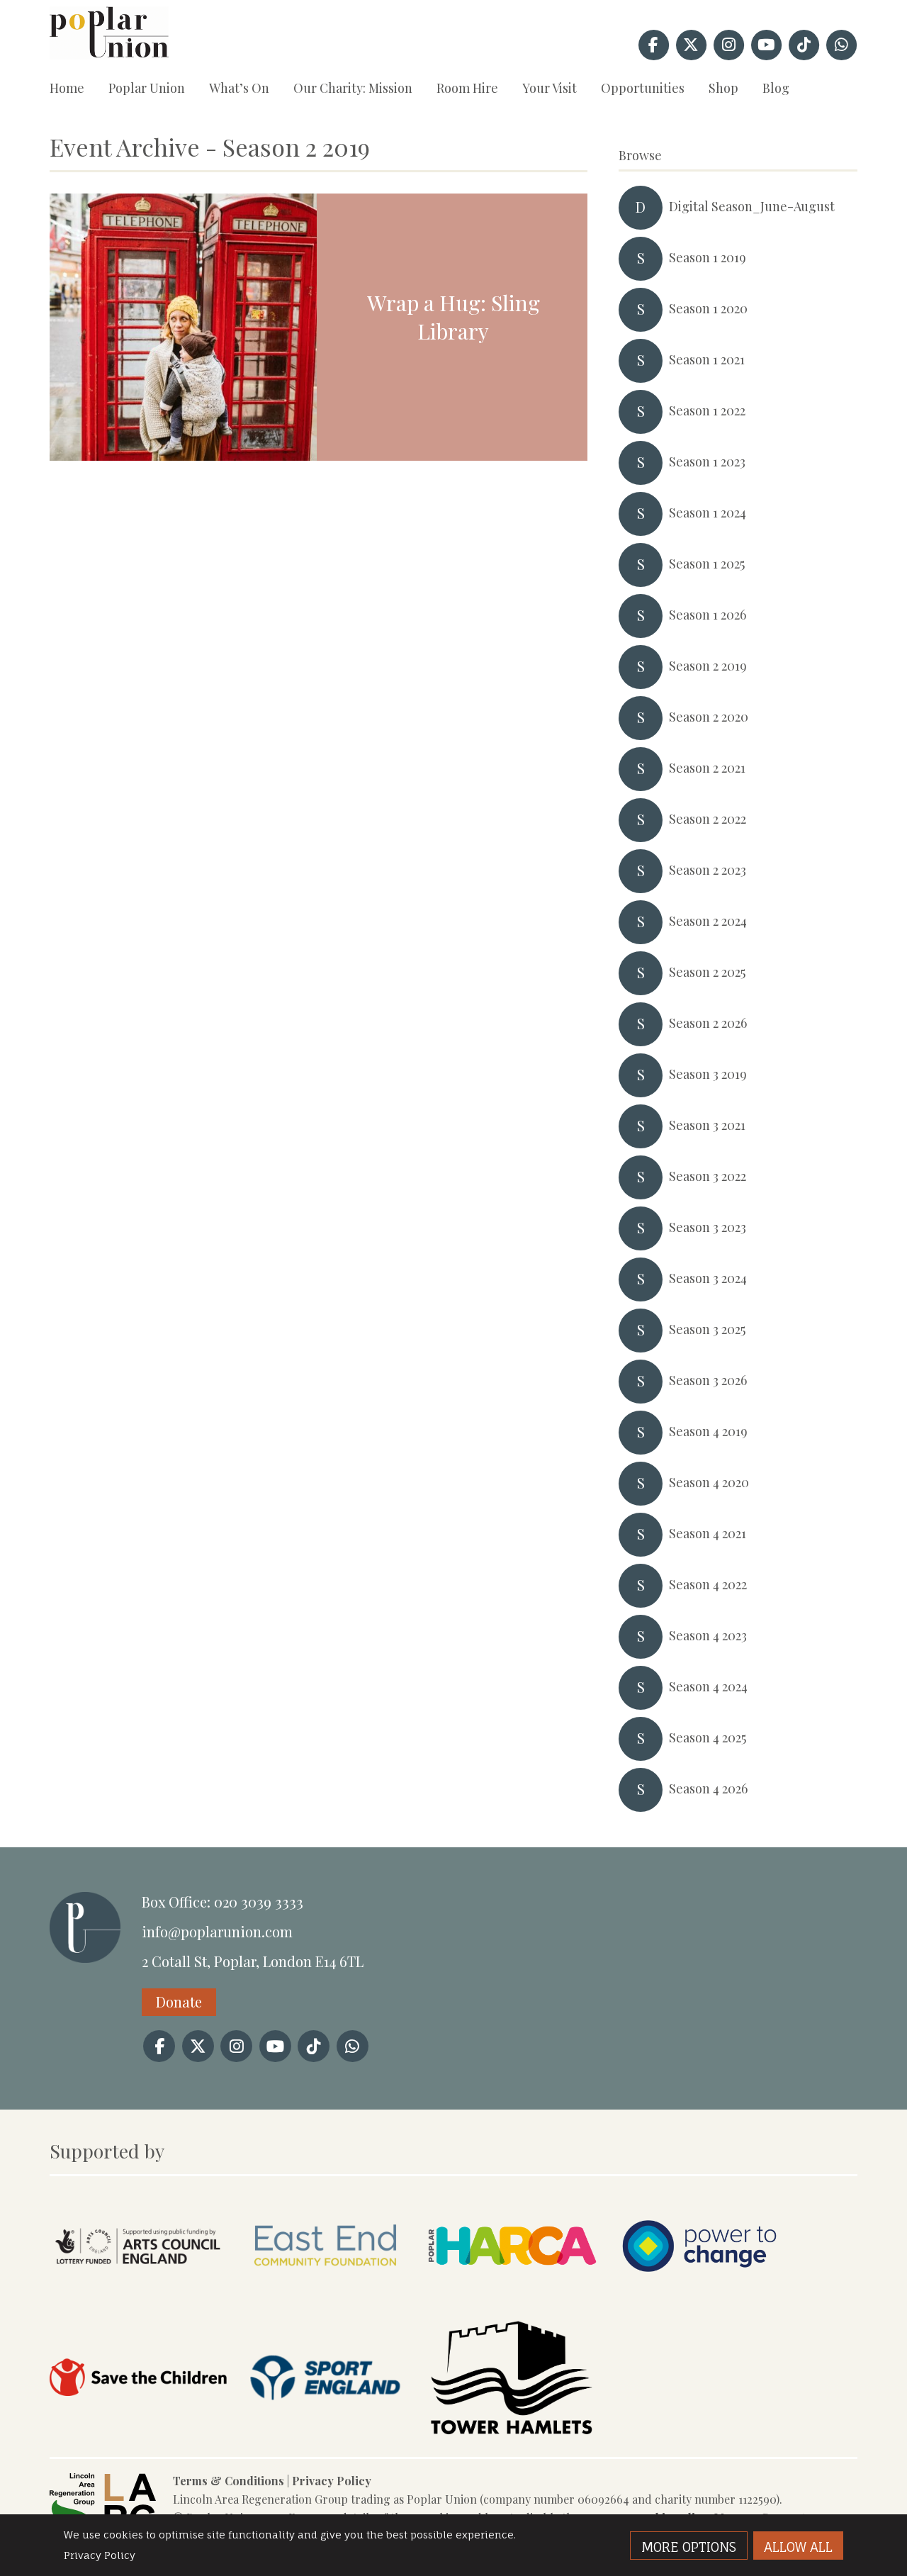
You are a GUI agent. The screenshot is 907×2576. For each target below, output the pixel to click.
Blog (776, 88)
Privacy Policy (332, 2481)
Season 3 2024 (692, 1278)
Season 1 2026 (692, 615)
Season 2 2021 (692, 768)
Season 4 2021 (692, 1534)
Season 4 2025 (692, 1738)
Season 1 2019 (692, 258)
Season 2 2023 (692, 870)
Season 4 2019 (693, 1432)
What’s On (239, 88)
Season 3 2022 (692, 1176)
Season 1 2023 (692, 462)
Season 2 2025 (692, 972)
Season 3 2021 (692, 1125)
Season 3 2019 (692, 1074)
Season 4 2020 (693, 1483)
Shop (723, 88)
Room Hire (467, 88)
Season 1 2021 (691, 360)
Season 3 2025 (692, 1329)
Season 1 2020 (693, 309)
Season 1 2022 (692, 411)
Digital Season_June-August (735, 207)
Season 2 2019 (692, 666)
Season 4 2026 (693, 1789)
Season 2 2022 (692, 819)
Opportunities (643, 88)
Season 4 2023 (692, 1636)
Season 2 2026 (692, 1023)
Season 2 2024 (692, 921)
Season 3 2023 (692, 1227)
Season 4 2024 (693, 1687)
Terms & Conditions (229, 2481)
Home (67, 88)
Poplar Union (147, 88)
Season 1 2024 (692, 513)
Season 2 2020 (693, 717)
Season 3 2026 (692, 1381)
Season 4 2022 (692, 1585)
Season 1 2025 (691, 564)
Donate (179, 2001)
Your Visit (550, 88)
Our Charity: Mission (353, 88)
